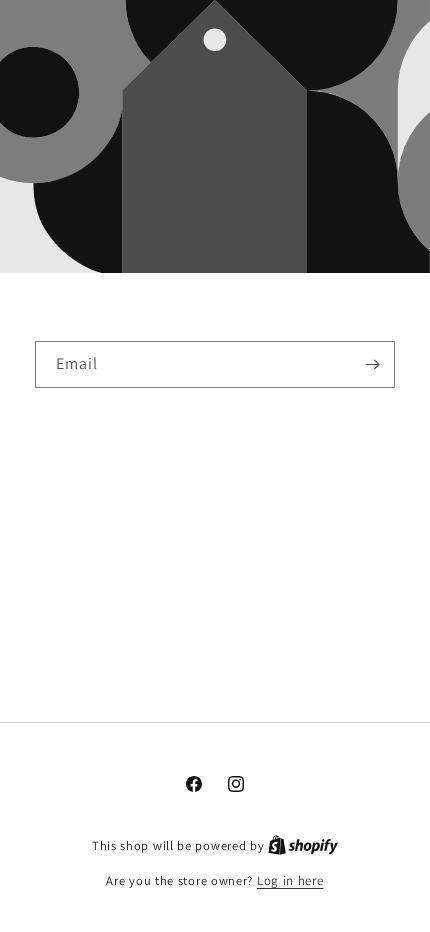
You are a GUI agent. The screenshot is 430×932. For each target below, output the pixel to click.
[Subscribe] (372, 364)
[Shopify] (303, 845)
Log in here (290, 880)
